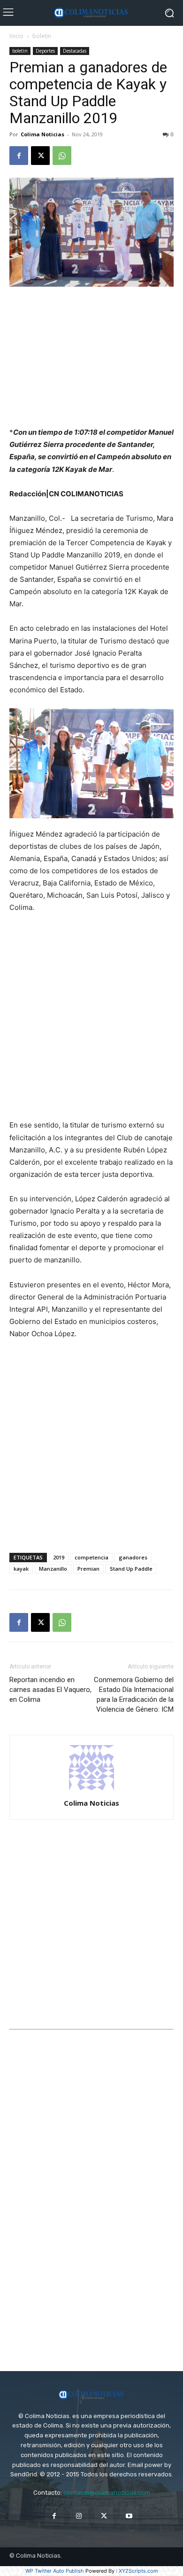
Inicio (16, 36)
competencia (91, 1557)
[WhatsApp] (62, 156)
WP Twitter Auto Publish (55, 2571)
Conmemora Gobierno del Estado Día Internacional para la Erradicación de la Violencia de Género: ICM (134, 1695)
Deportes (45, 51)
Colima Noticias (42, 134)
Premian (88, 1569)
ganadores (133, 1557)
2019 (59, 1557)
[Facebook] (19, 156)
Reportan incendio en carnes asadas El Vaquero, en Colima (50, 1690)
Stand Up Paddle (131, 1569)
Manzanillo (53, 1569)
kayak (21, 1569)
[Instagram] (79, 2516)
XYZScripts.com (138, 2571)
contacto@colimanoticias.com (107, 2493)
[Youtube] (129, 2516)
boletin (42, 36)
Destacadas (75, 51)
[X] (40, 156)
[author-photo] (91, 1790)
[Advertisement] (91, 358)
